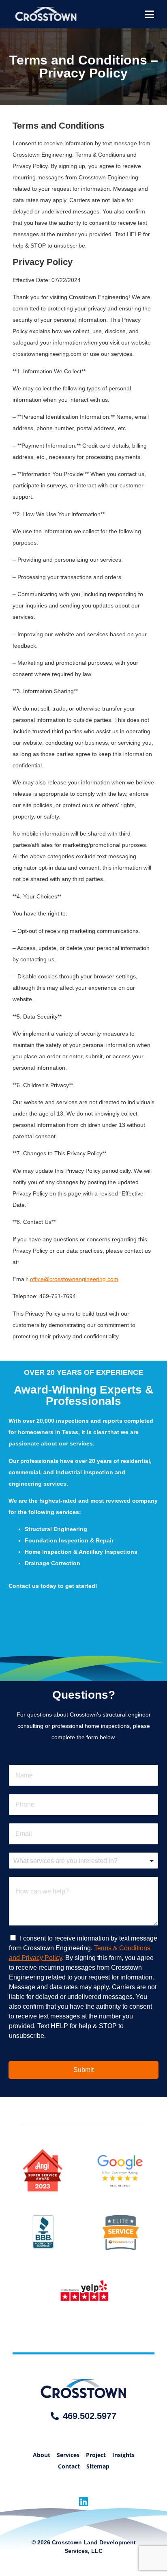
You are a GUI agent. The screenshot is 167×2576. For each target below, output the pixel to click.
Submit (83, 2070)
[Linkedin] (84, 2502)
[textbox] (80, 1861)
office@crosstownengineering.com (74, 1279)
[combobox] (84, 1861)
